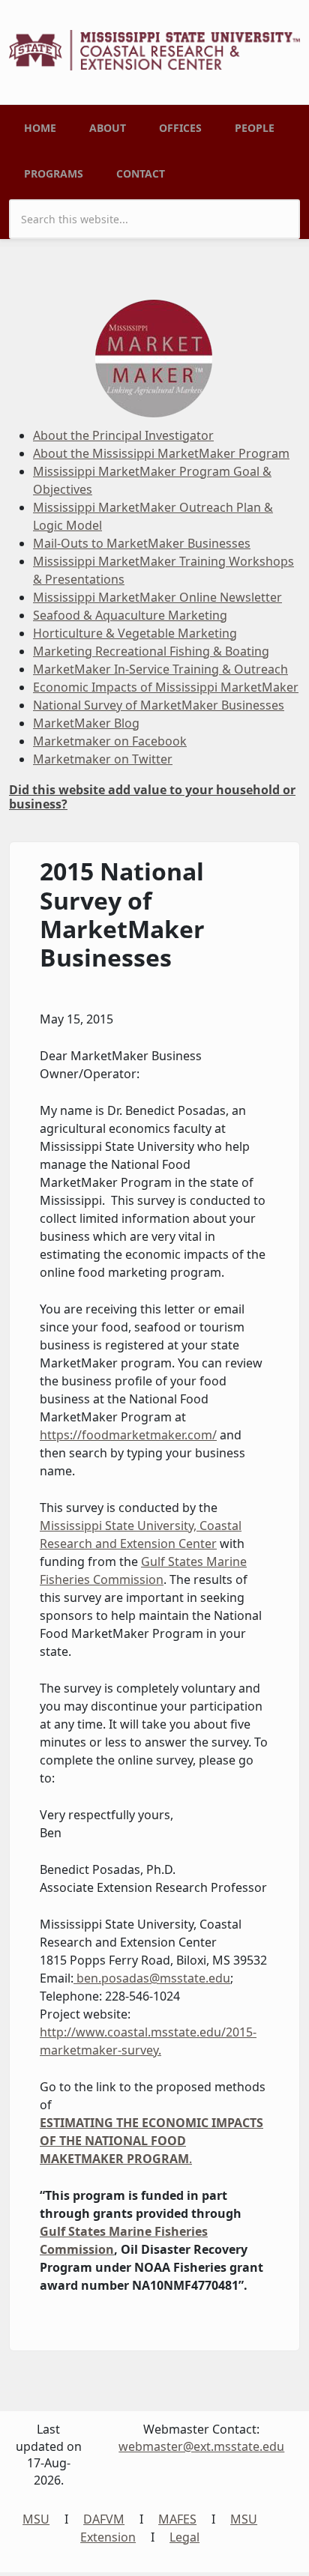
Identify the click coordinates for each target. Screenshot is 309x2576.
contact (141, 173)
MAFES (177, 2519)
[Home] (154, 49)
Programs (54, 173)
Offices (180, 128)
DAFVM (104, 2519)
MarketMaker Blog (86, 723)
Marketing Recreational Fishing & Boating (151, 651)
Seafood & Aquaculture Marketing (130, 615)
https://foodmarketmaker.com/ (128, 1435)
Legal (184, 2537)
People (255, 128)
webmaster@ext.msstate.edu (201, 2446)
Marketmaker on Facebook (110, 741)
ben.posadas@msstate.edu (153, 1978)
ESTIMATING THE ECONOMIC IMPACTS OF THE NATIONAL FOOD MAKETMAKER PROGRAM (151, 2141)
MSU (36, 2519)
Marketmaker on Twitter (103, 759)
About (108, 128)
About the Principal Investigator (123, 435)
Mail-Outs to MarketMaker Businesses (142, 543)
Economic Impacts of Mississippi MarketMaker (166, 687)
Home (40, 128)
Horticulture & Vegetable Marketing (135, 633)
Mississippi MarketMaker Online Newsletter (157, 597)
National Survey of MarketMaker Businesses (159, 705)
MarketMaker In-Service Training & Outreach (160, 669)
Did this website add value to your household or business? (152, 797)
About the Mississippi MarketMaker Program (161, 453)
